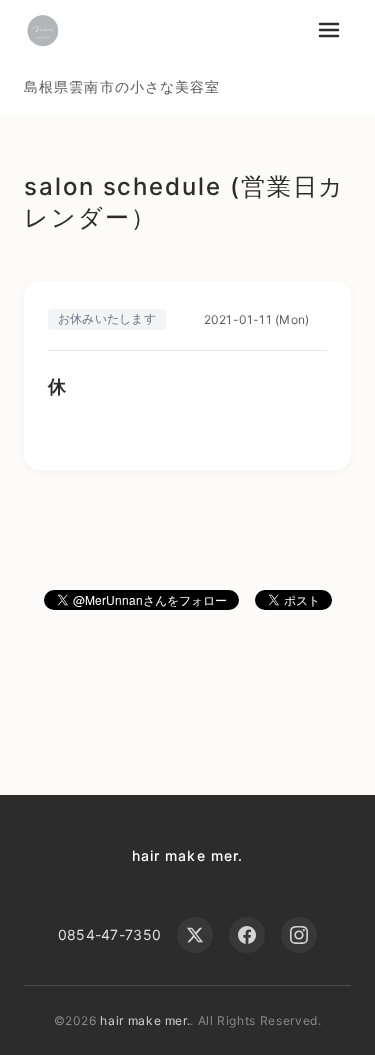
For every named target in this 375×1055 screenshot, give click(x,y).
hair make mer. (188, 855)
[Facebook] (247, 935)
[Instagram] (299, 935)
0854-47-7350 (109, 934)
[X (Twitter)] (195, 935)
